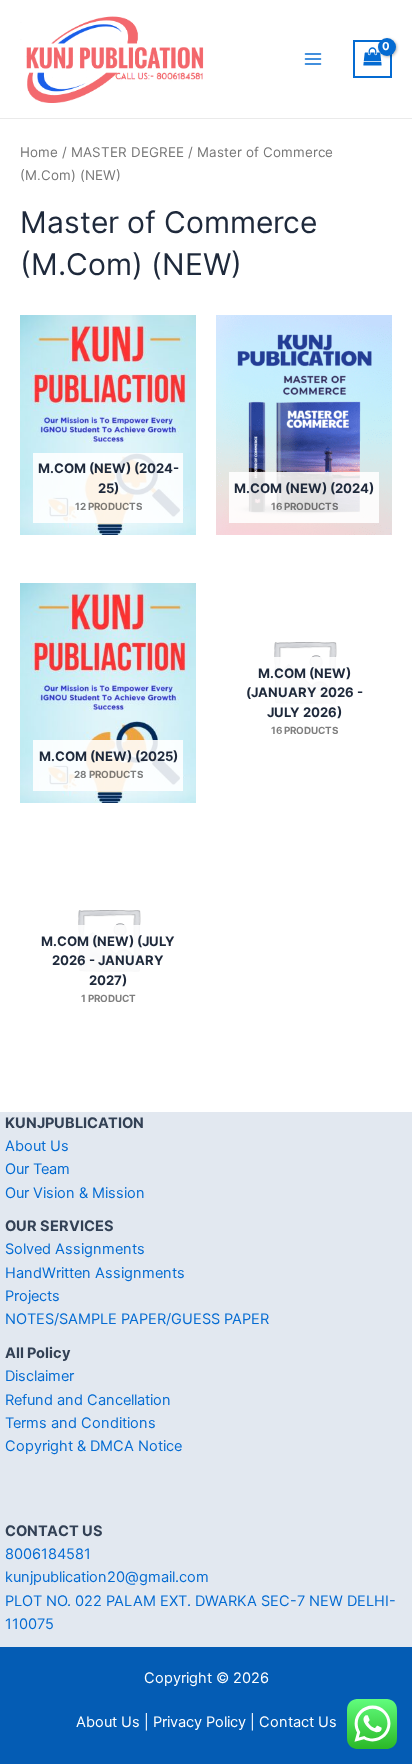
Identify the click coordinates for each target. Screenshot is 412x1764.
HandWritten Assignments (95, 1273)
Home (39, 152)
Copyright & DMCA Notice (93, 1446)
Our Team (37, 1169)
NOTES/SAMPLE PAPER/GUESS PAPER (137, 1319)
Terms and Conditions (80, 1423)
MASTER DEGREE (127, 152)
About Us (37, 1146)
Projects (32, 1296)
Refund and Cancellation (88, 1400)
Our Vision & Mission (75, 1193)
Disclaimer (39, 1376)
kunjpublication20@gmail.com (107, 1577)
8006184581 (48, 1554)
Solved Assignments (75, 1249)
